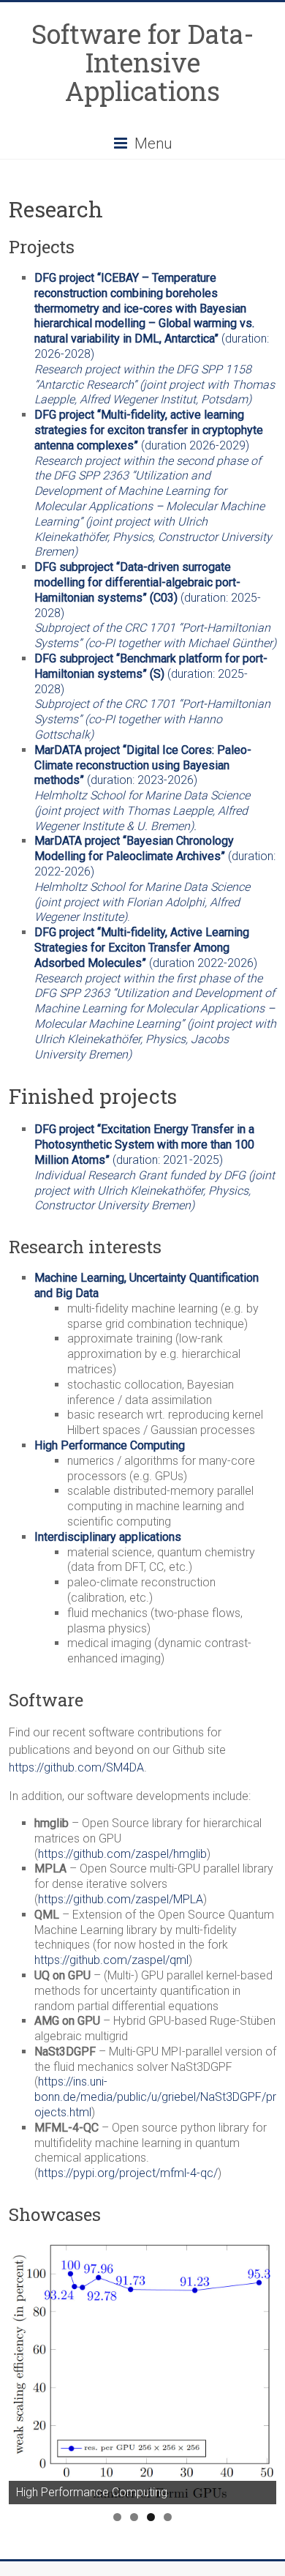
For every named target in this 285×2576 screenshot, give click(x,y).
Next (258, 2368)
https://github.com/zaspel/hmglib (122, 1854)
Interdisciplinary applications (108, 1537)
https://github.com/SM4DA (76, 1767)
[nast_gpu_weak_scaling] (143, 2373)
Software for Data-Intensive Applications (143, 62)
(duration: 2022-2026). (155, 879)
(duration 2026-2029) (149, 430)
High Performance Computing (110, 1445)
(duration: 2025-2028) (148, 590)
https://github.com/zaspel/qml (111, 1960)
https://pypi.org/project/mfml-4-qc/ (128, 2173)
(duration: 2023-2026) (143, 765)
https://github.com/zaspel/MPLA (121, 1899)
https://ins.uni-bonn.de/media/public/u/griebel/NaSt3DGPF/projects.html (155, 2097)
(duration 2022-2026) (146, 948)
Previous (27, 2368)
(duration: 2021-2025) (144, 1145)
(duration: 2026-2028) (155, 339)
